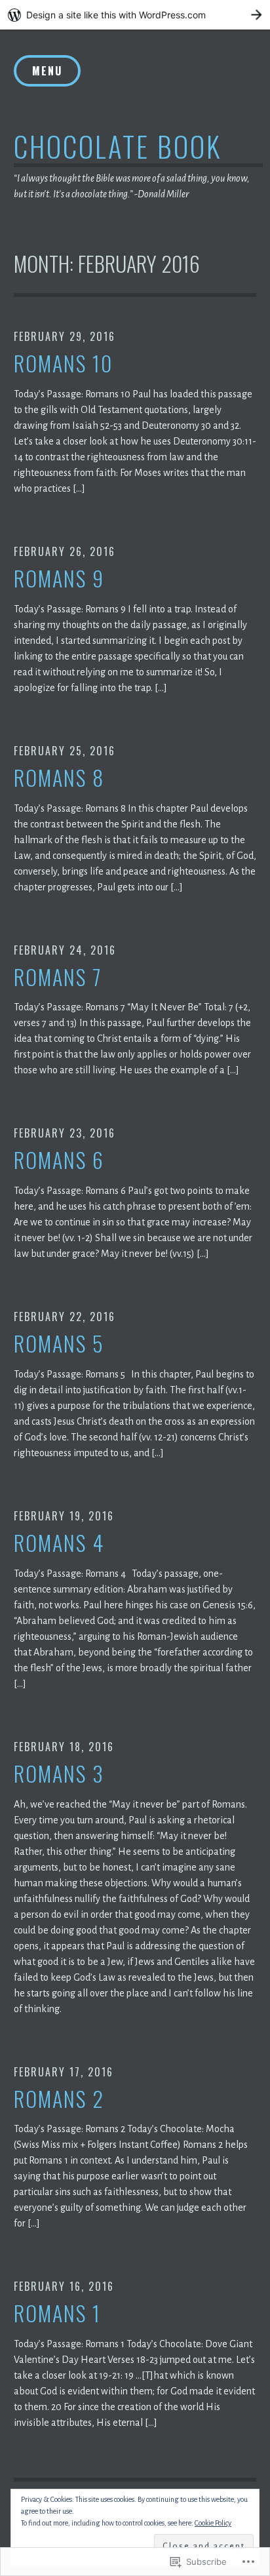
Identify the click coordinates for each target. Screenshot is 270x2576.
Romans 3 (59, 1774)
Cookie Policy (213, 2523)
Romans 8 (59, 778)
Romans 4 (59, 1543)
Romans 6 (59, 1160)
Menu (47, 71)
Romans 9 (59, 579)
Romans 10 (63, 364)
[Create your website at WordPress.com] (135, 15)
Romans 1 (57, 2313)
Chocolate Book (118, 146)
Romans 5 (59, 1344)
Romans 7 (58, 977)
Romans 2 (59, 2099)
